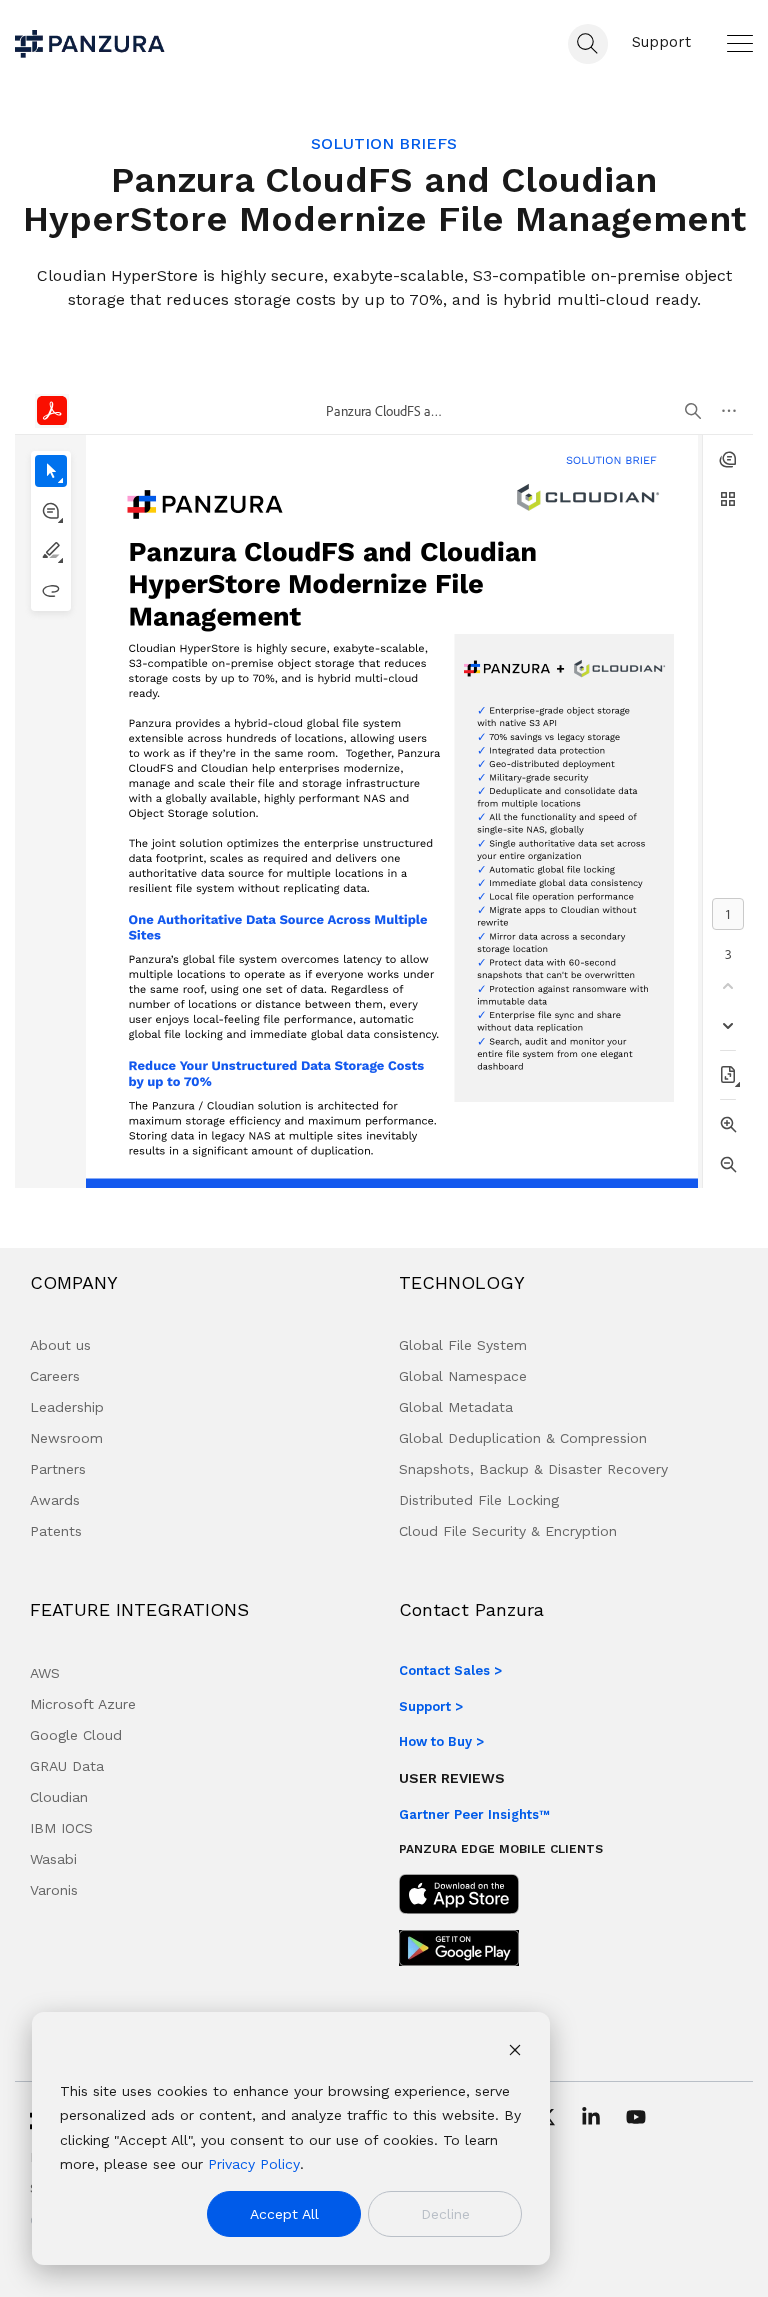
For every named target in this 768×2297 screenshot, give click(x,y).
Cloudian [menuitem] (59, 1797)
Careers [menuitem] (55, 1376)
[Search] (588, 44)
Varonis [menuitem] (54, 1890)
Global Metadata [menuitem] (456, 1407)
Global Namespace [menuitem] (463, 1376)
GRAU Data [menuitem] (67, 1766)
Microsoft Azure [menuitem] (83, 1704)
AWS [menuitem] (45, 1673)
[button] (740, 43)
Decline (445, 2214)
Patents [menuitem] (56, 1531)
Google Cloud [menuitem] (76, 1735)
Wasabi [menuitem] (53, 1859)
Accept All (284, 2214)
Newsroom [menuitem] (66, 1438)
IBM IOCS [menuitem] (61, 1828)
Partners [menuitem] (58, 1469)
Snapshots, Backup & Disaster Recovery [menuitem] (533, 1469)
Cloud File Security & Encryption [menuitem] (508, 1531)
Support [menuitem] (661, 42)
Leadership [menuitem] (67, 1407)
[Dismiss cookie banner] (515, 2052)
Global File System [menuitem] (463, 1345)
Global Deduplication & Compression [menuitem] (523, 1438)
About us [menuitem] (60, 1345)
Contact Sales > (450, 1670)
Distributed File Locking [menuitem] (479, 1500)
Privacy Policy (254, 2164)
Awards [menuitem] (55, 1500)
